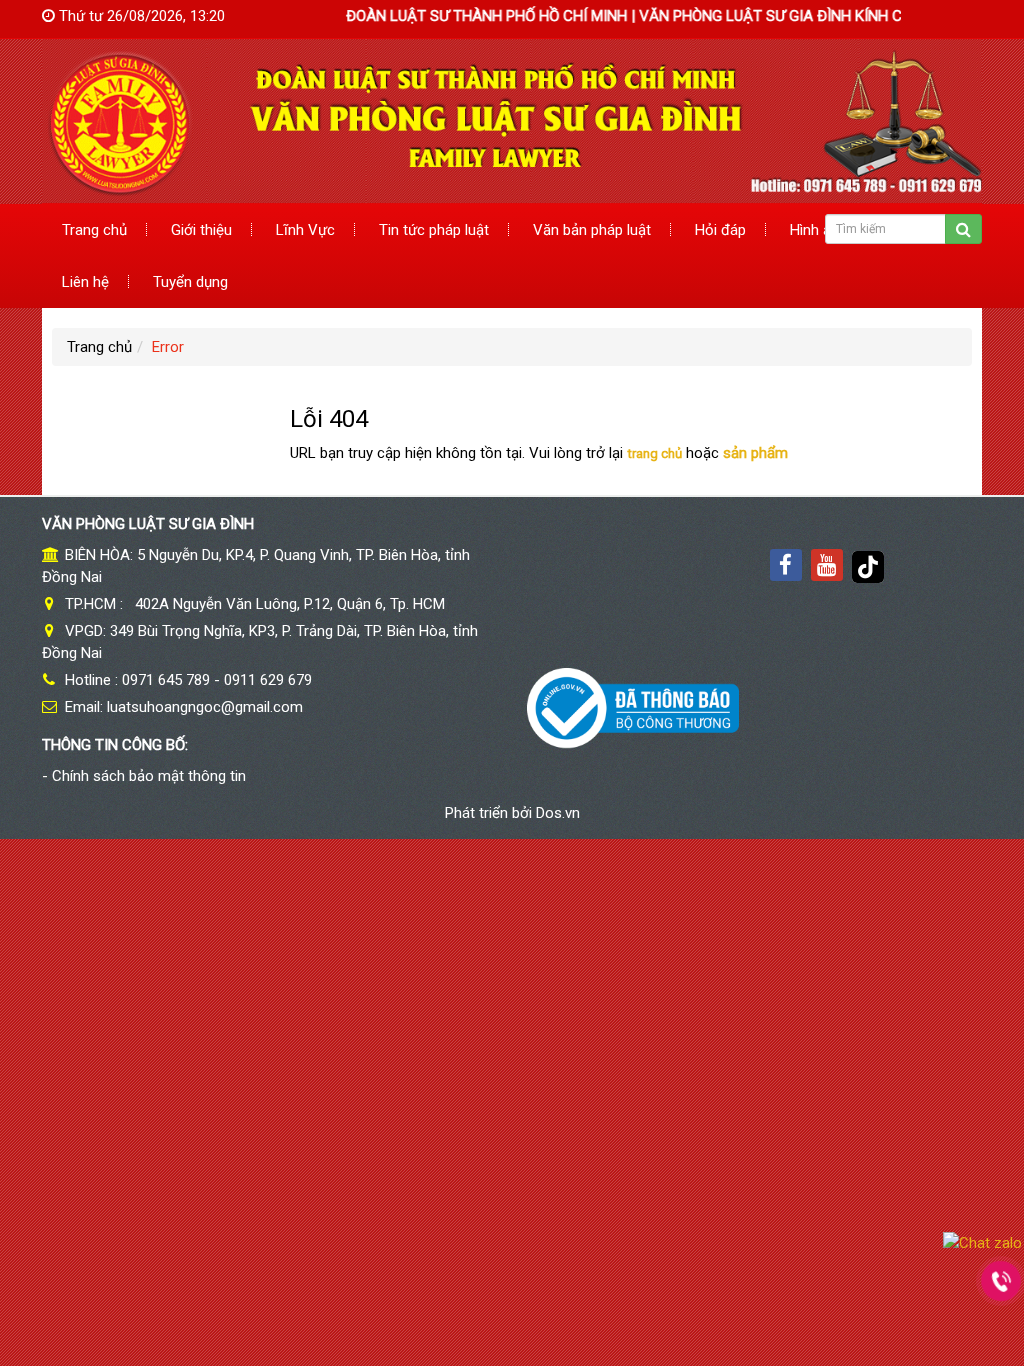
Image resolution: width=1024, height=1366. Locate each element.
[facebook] (786, 565)
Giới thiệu (201, 230)
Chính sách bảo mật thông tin (149, 776)
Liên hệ (85, 282)
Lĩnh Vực (305, 230)
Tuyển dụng (190, 282)
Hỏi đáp (720, 230)
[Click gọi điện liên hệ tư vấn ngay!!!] (1001, 1281)
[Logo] (512, 120)
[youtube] (827, 565)
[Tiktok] (868, 565)
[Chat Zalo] (982, 1242)
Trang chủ (94, 230)
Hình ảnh (818, 230)
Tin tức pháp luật (434, 230)
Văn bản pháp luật (592, 230)
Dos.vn (558, 813)
